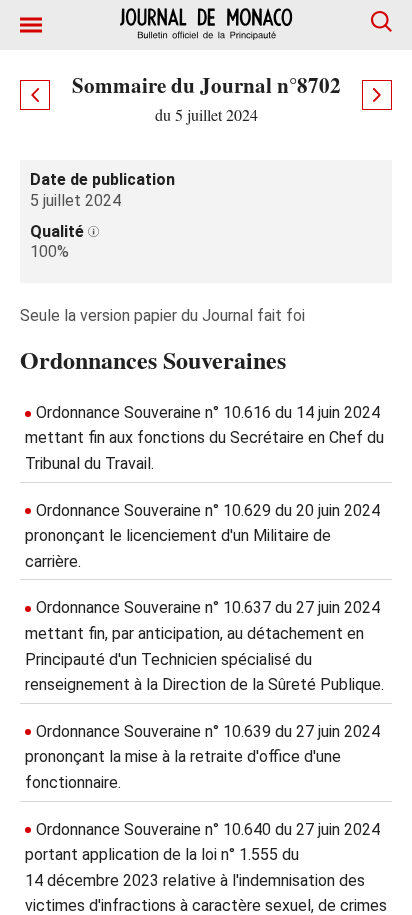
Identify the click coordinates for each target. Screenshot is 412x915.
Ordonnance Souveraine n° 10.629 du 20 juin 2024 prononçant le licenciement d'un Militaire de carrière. (202, 536)
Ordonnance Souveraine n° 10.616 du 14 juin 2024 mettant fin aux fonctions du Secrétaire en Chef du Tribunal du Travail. (204, 438)
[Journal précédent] (35, 95)
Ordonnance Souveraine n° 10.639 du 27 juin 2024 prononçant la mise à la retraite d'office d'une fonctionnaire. (202, 757)
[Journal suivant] (377, 95)
